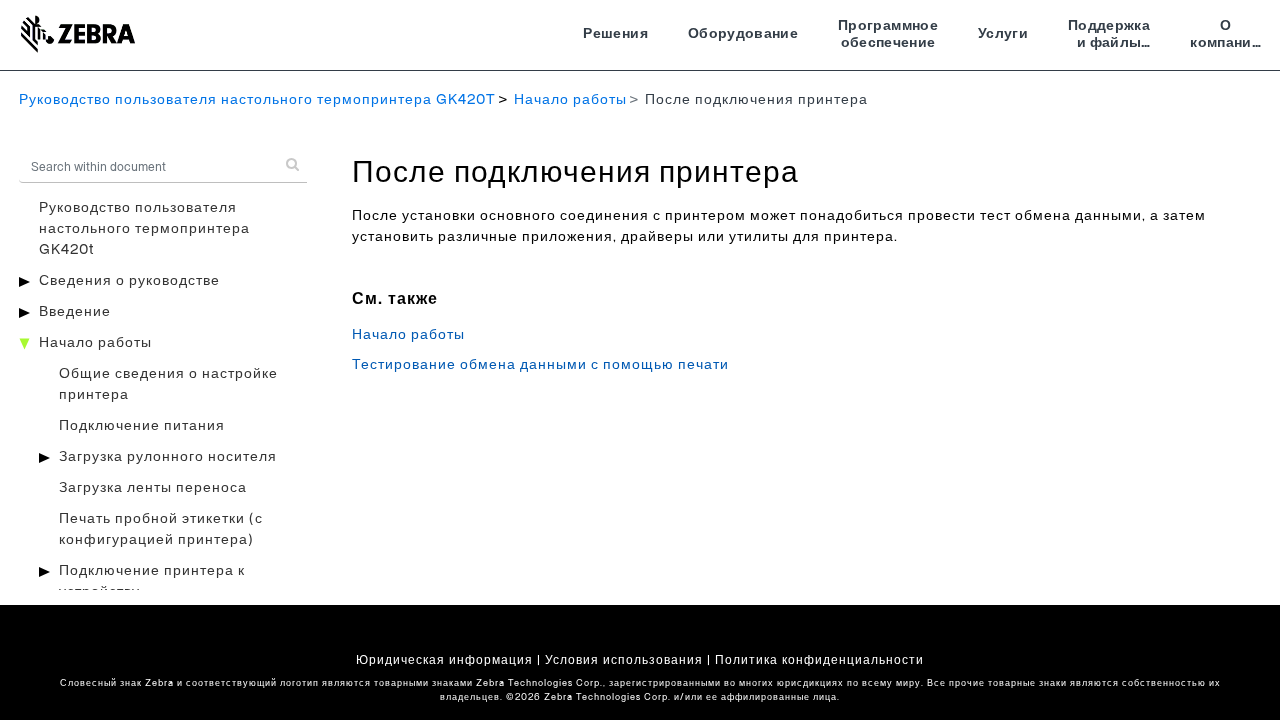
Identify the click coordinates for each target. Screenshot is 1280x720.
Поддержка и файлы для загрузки (1109, 37)
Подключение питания (142, 426)
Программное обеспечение (888, 35)
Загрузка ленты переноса (153, 488)
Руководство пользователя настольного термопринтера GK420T (257, 100)
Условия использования (624, 660)
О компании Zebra (1225, 37)
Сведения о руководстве (129, 281)
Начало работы (570, 100)
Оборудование (743, 34)
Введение (75, 312)
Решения (615, 34)
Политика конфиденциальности (819, 660)
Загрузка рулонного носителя (168, 457)
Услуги (1003, 34)
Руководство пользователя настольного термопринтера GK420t (144, 229)
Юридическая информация (444, 660)
